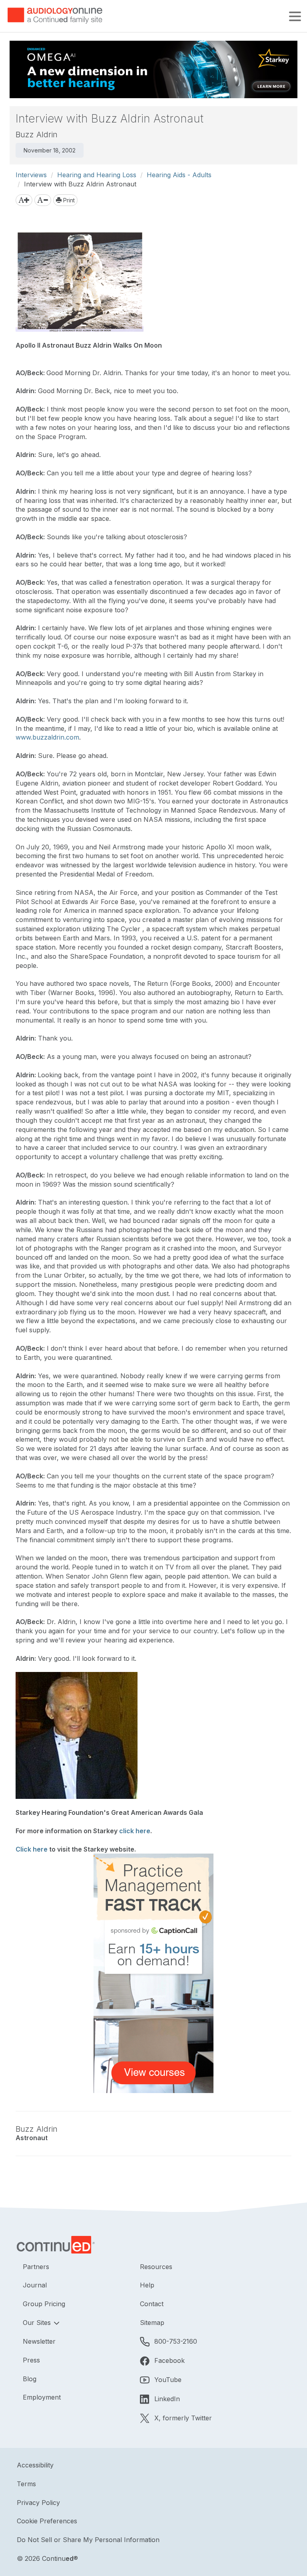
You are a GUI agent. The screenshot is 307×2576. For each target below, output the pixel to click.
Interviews (31, 175)
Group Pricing (44, 2304)
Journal (35, 2285)
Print (68, 200)
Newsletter (39, 2341)
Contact (152, 2304)
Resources (156, 2267)
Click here (32, 1849)
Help (147, 2285)
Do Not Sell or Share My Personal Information (88, 2540)
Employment (42, 2397)
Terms (26, 2484)
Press (31, 2360)
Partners (36, 2267)
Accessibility (35, 2465)
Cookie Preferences (47, 2521)
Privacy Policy (38, 2503)
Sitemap (152, 2323)
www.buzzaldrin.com (47, 737)
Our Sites (38, 2323)
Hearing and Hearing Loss (97, 175)
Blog (30, 2379)
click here (135, 1831)
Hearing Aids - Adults (179, 175)
